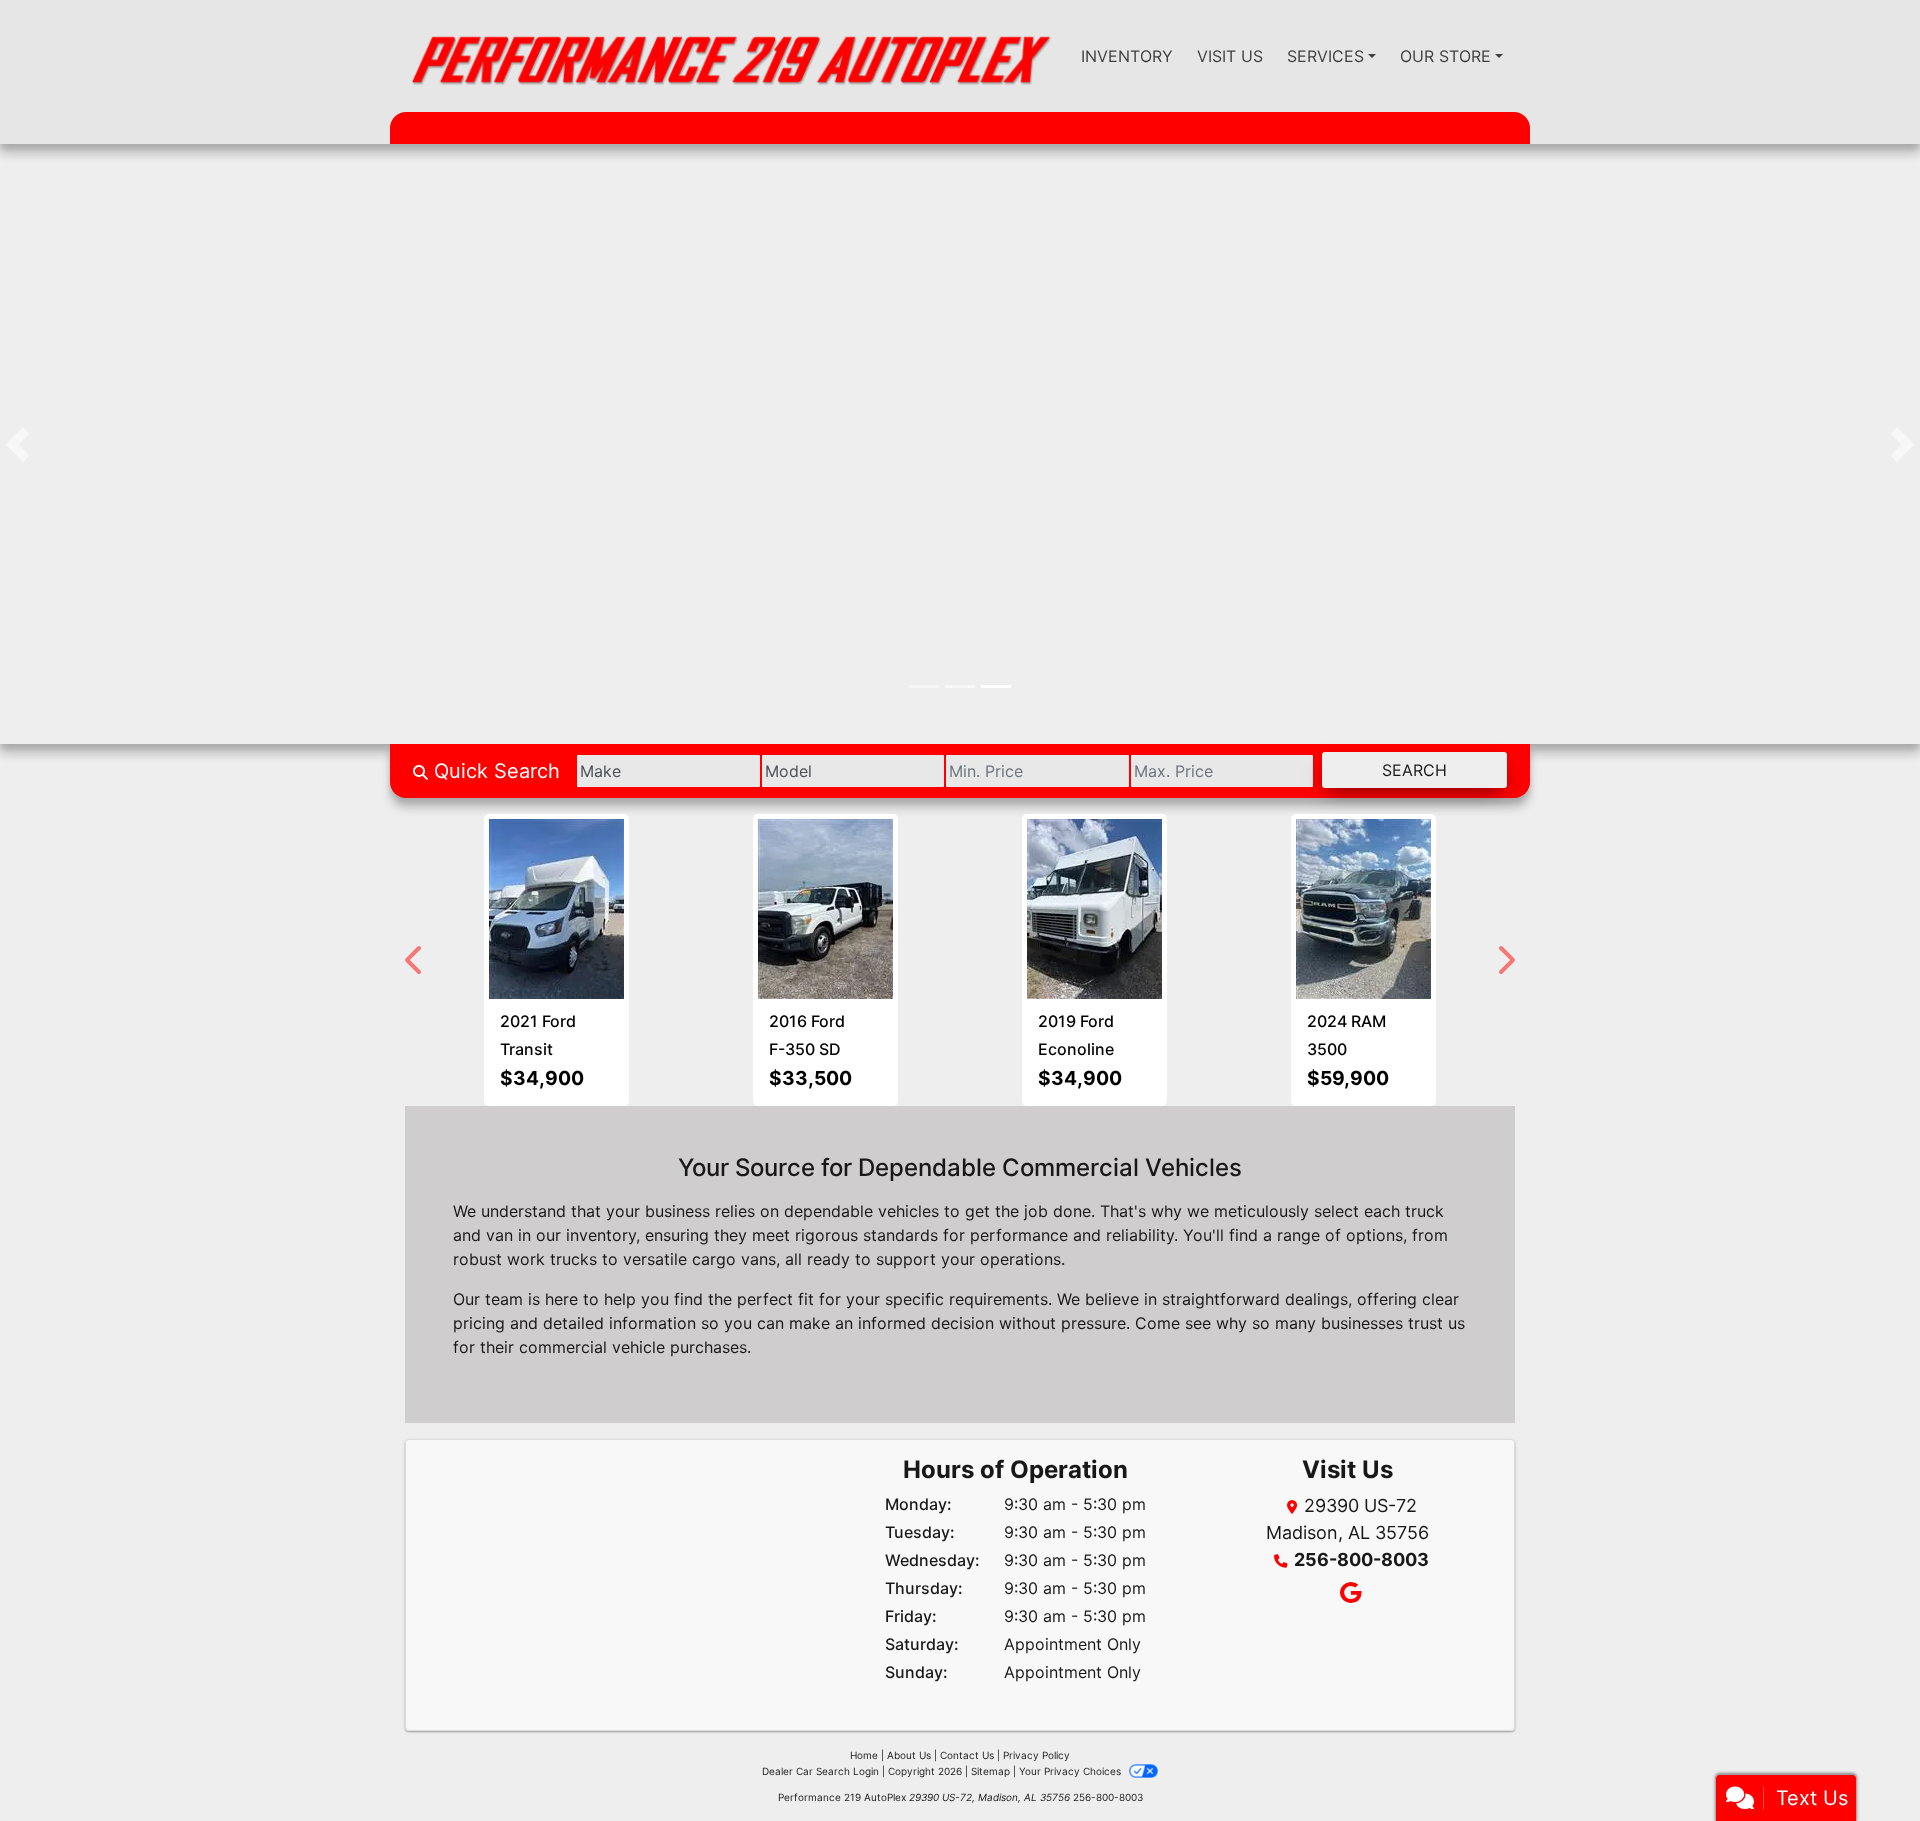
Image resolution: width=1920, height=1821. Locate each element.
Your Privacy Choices (1071, 1771)
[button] (17, 444)
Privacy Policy (1036, 1755)
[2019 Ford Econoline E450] (1094, 909)
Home (864, 1755)
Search (1414, 770)
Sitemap (990, 1771)
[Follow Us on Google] (1347, 1594)
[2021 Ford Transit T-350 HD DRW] (556, 909)
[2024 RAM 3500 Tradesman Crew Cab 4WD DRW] (1363, 909)
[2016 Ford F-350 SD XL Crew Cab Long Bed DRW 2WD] (825, 909)
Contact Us (967, 1755)
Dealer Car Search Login (820, 1771)
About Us (909, 1755)
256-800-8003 (1361, 1559)
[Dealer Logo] (729, 56)
